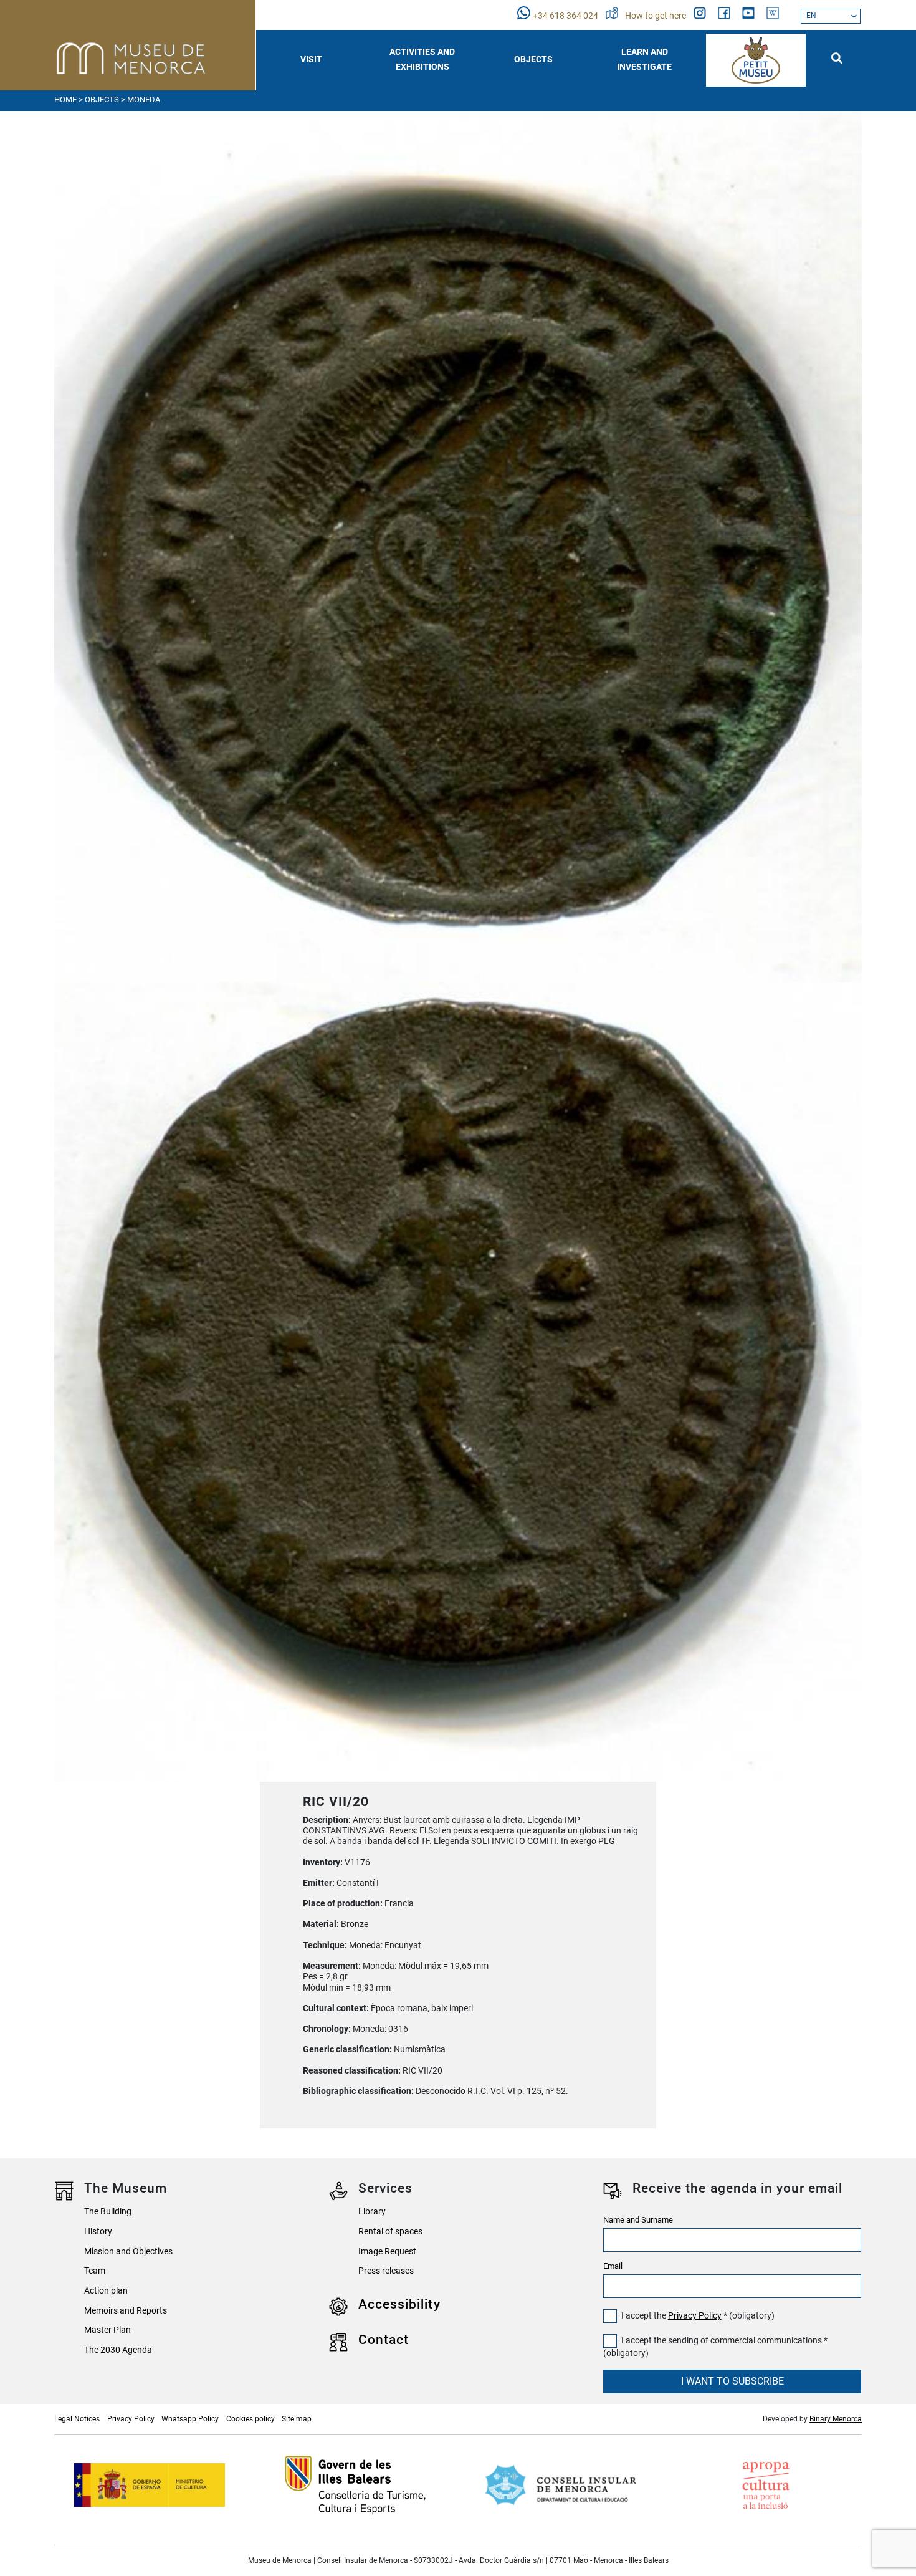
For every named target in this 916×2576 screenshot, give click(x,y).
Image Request (387, 2252)
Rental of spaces (390, 2232)
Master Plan (107, 2330)
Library (372, 2212)
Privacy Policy (695, 2316)
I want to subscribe (732, 2381)
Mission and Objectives (128, 2252)
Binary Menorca (836, 2419)
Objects (102, 99)
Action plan (106, 2291)
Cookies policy (250, 2419)
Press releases (386, 2271)
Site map (297, 2419)
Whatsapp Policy (190, 2419)
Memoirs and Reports (126, 2311)
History (98, 2232)
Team (95, 2271)
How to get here (656, 16)
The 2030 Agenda (118, 2350)
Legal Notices (77, 2419)
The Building (108, 2212)
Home (65, 99)
